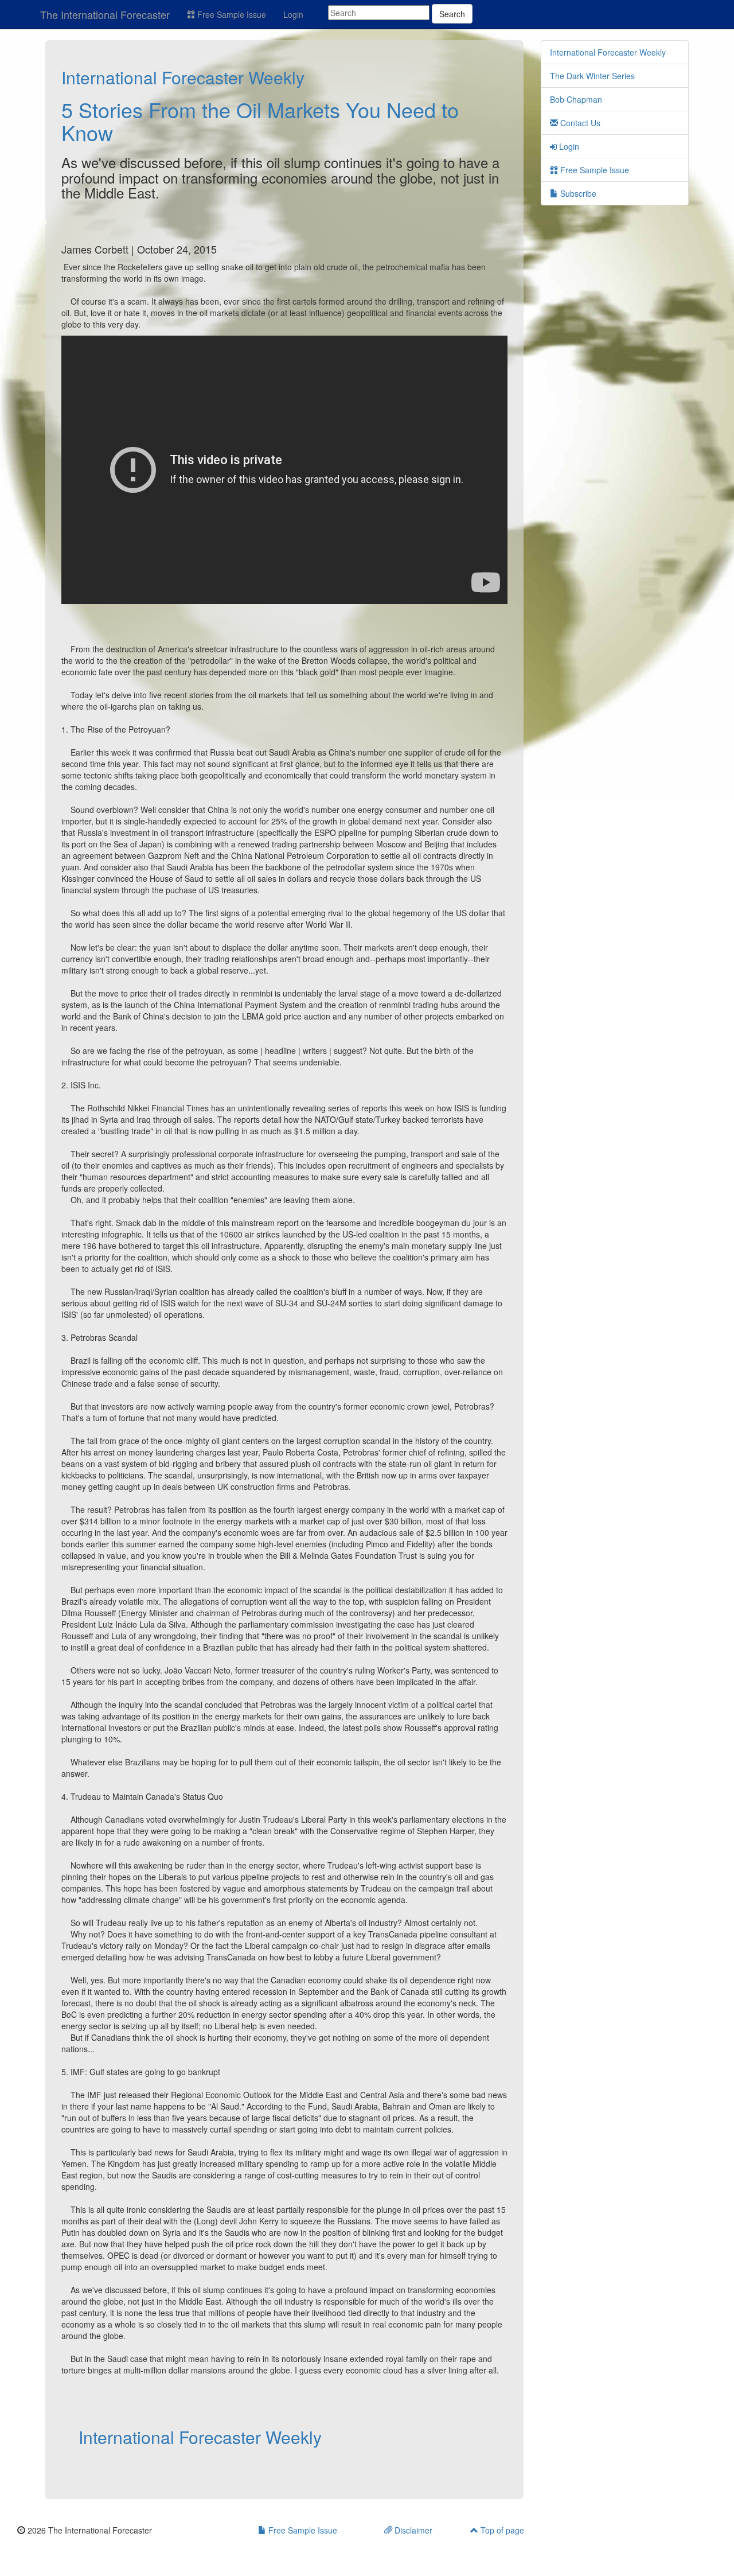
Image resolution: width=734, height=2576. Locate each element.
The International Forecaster (105, 14)
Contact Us (579, 123)
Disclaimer (412, 2530)
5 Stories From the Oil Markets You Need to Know (260, 121)
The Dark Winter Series (592, 76)
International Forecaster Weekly (183, 77)
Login (293, 14)
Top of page (501, 2530)
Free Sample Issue (231, 14)
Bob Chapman (576, 99)
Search (452, 14)
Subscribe (577, 193)
